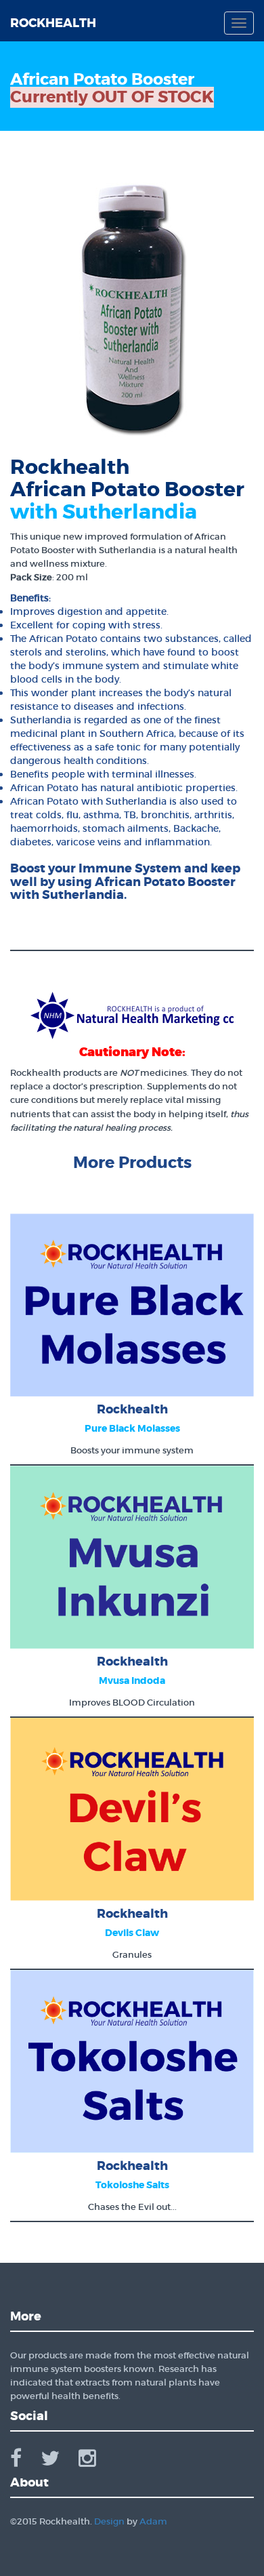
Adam (153, 2521)
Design (109, 2521)
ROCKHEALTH (53, 23)
